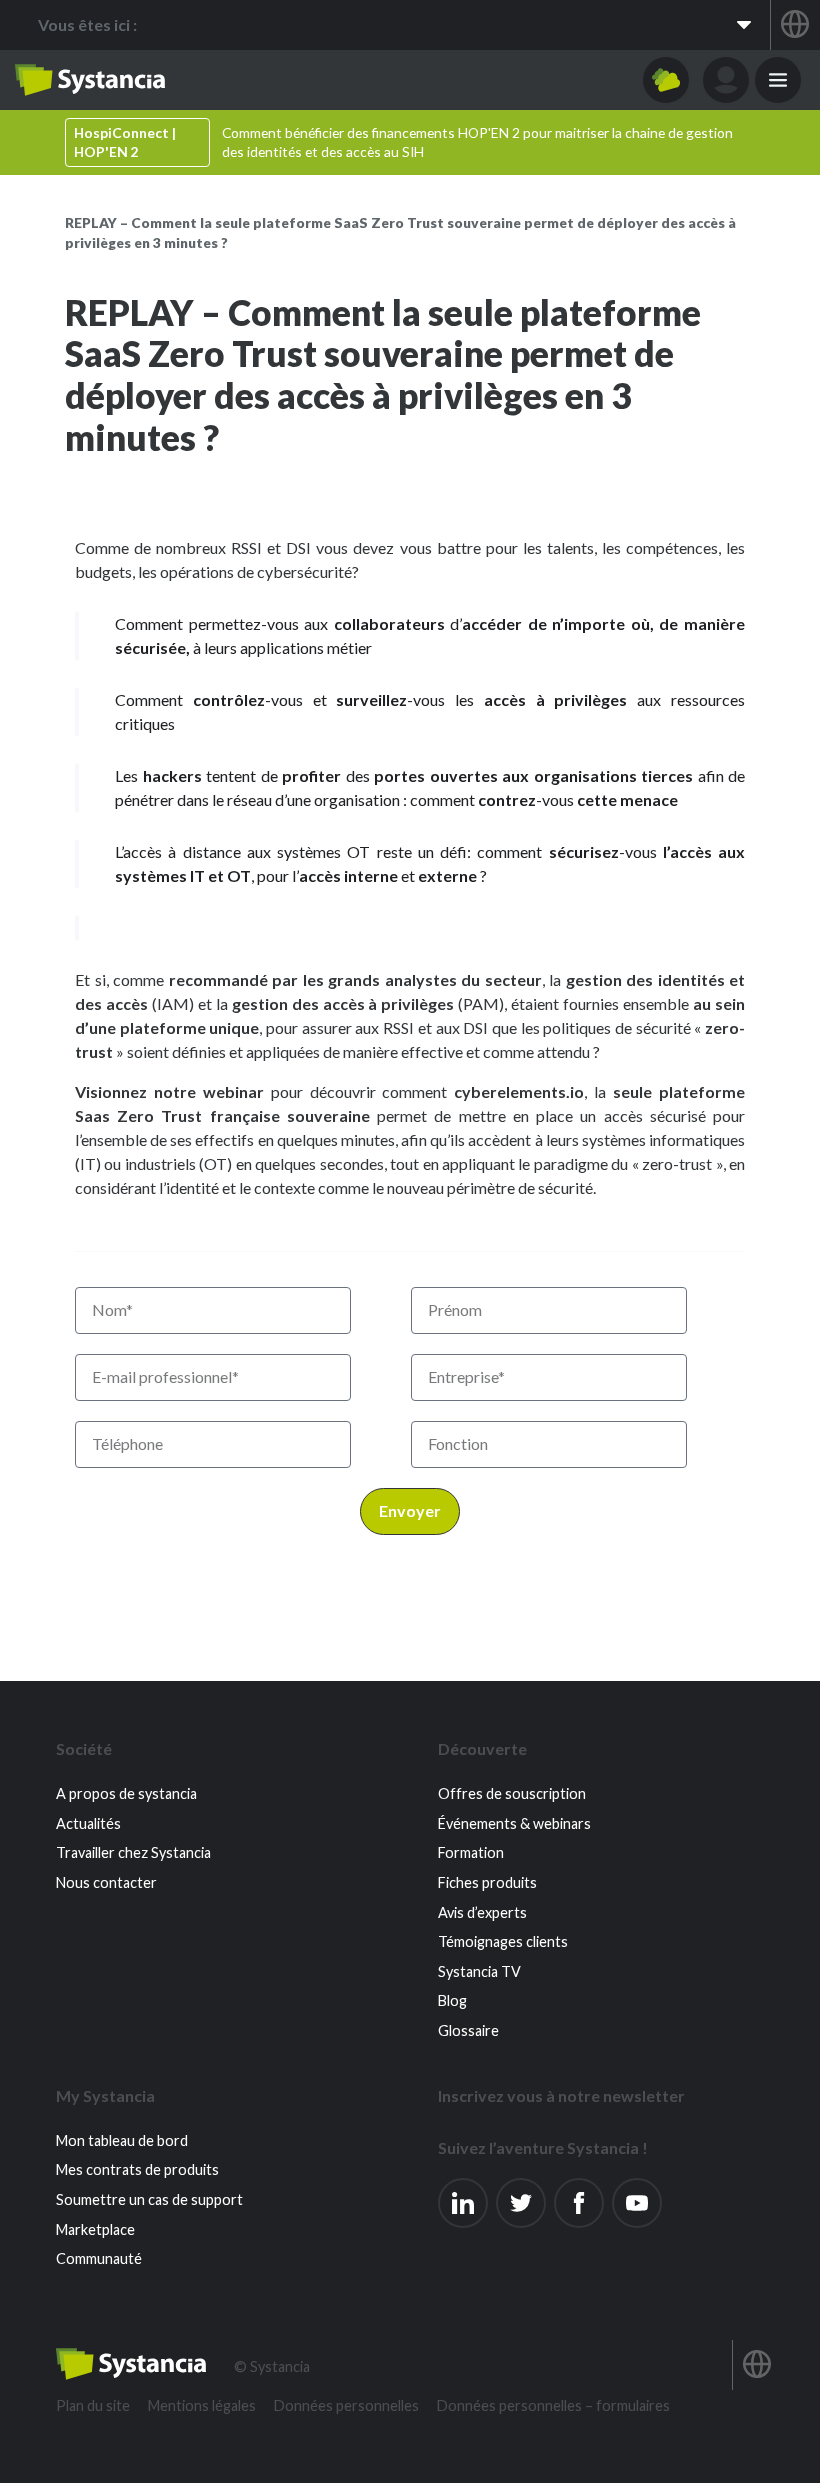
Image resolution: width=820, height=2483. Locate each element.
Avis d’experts (482, 1912)
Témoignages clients (503, 1941)
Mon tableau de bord (122, 2140)
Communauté (99, 2258)
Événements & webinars (514, 1823)
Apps (666, 80)
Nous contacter (106, 1882)
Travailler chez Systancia (133, 1852)
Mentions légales (202, 2405)
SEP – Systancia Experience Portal (90, 80)
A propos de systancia (126, 1793)
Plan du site (93, 2405)
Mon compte (726, 80)
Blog (452, 2000)
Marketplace (95, 2229)
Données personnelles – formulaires (553, 2405)
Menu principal (778, 80)
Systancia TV (479, 1971)
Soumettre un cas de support (149, 2199)
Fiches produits (487, 1882)
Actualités (88, 1823)
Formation (471, 1852)
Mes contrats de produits (137, 2169)
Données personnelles (346, 2405)
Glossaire (468, 2030)
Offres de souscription (512, 1793)
